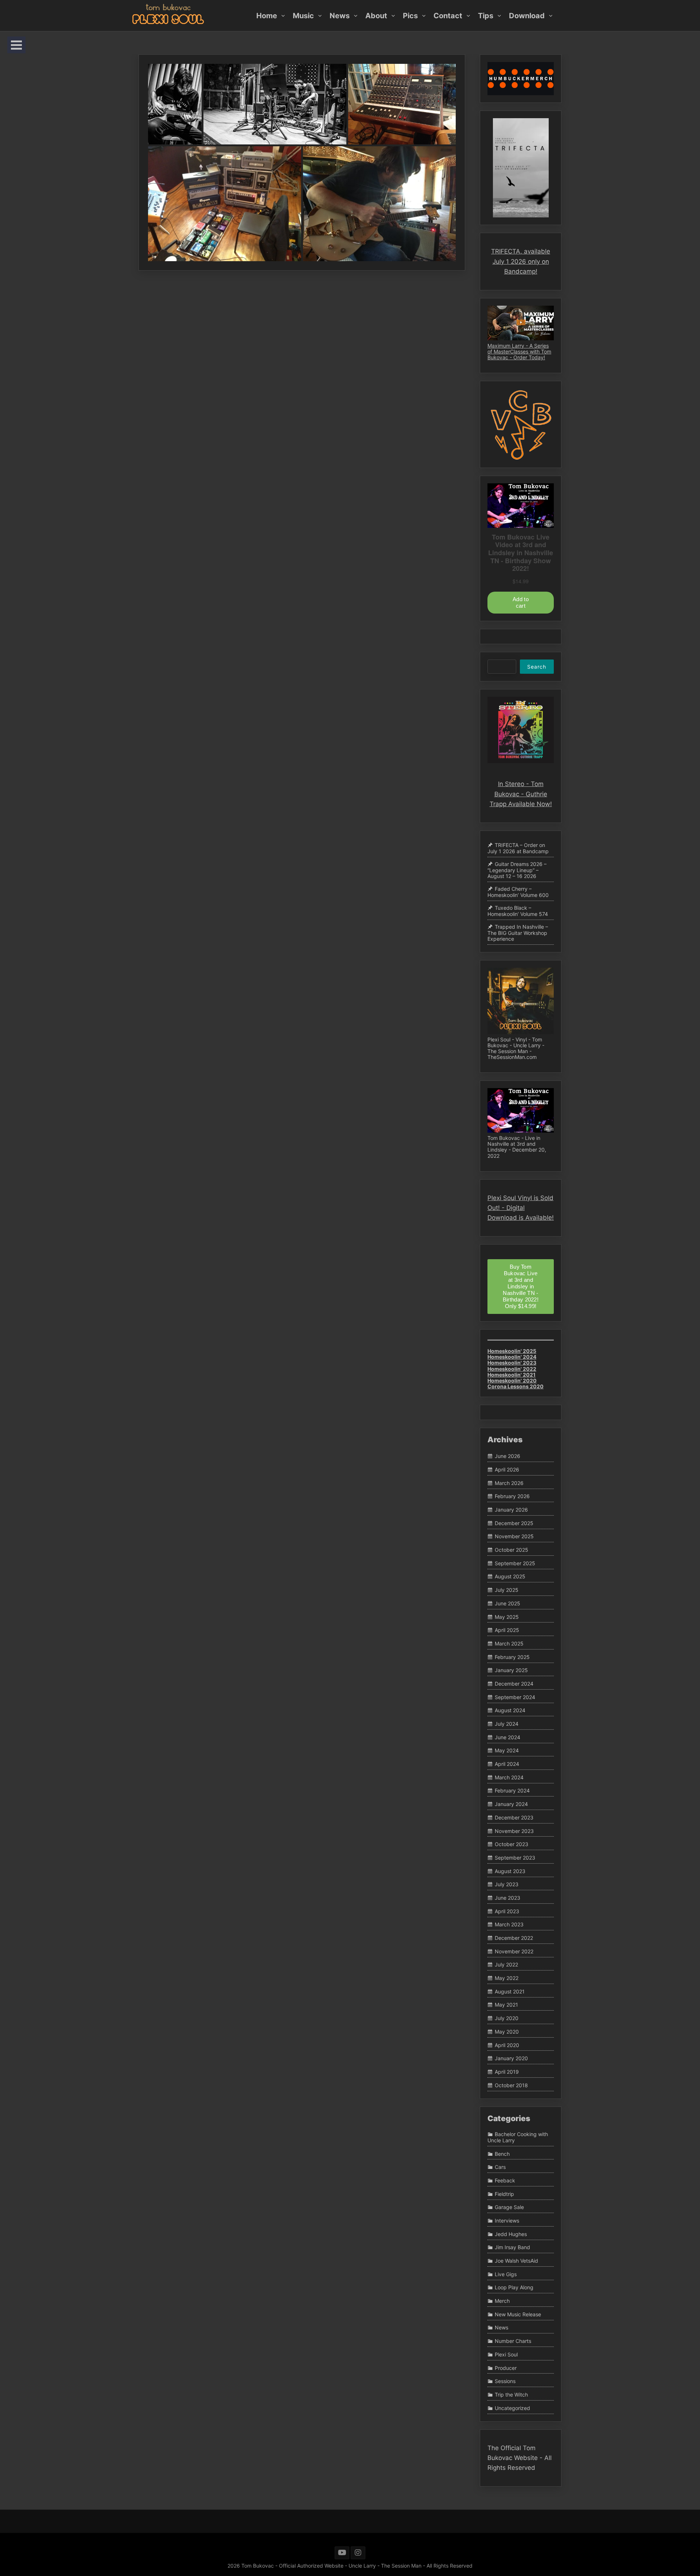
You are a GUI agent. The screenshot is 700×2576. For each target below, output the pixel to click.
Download (527, 15)
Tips (486, 15)
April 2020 (507, 2045)
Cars (500, 2167)
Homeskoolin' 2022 (512, 1369)
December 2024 (514, 1684)
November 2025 (514, 1537)
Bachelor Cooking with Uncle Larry (518, 2137)
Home (267, 15)
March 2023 (509, 1925)
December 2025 (514, 1523)
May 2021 (506, 2005)
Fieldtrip (504, 2194)
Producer (506, 2368)
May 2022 (507, 1978)
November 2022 (514, 1951)
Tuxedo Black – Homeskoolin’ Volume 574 (518, 911)
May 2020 (507, 2032)
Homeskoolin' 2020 (512, 1380)
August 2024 (510, 1711)
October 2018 (511, 2085)
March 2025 (509, 1643)
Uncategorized (512, 2408)
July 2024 (507, 1724)
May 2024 (507, 1751)
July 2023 (507, 1885)
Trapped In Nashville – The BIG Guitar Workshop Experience (518, 933)
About (376, 15)
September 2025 (515, 1563)
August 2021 (510, 1991)
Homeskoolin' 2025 (512, 1351)
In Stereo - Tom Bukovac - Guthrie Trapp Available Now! (521, 794)
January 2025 (511, 1670)
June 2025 (507, 1603)
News (340, 15)
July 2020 (507, 2018)
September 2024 (515, 1697)
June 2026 (507, 1456)
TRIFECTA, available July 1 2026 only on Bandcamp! (521, 261)
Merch (502, 2301)
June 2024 (507, 1737)
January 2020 (511, 2058)
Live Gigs (506, 2274)
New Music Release (518, 2314)
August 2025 (510, 1577)
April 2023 (507, 1911)
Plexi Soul (506, 2354)
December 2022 (514, 1938)
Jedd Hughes (511, 2234)
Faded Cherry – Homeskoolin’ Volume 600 (518, 892)
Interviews (507, 2221)
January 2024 (511, 1804)
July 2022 (506, 1965)
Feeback (505, 2180)
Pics (410, 15)
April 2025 (507, 1630)
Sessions (505, 2381)
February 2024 (512, 1791)
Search (537, 667)
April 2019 (507, 2072)
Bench (502, 2154)
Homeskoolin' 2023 (512, 1363)
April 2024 (507, 1764)
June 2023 (507, 1898)
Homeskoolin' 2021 (512, 1375)
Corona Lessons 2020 (516, 1386)
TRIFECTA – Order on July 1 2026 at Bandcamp (518, 848)
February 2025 (512, 1657)
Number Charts (513, 2341)
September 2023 (515, 1858)
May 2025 (507, 1617)
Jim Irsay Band (512, 2248)
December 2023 (514, 1817)
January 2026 (511, 1510)
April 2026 (507, 1469)
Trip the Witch (511, 2395)
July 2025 (507, 1590)
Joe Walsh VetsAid (516, 2261)
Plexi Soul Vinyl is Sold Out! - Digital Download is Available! (521, 1208)
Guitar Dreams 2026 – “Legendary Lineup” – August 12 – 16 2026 (517, 870)
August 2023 (510, 1871)
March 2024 (509, 1777)
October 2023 (512, 1844)
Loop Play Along (514, 2288)
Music (303, 15)
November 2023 (514, 1831)
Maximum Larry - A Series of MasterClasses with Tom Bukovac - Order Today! (519, 351)
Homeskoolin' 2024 (512, 1357)
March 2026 (509, 1483)
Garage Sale (509, 2207)
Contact (448, 15)
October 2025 (512, 1550)
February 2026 (512, 1496)
